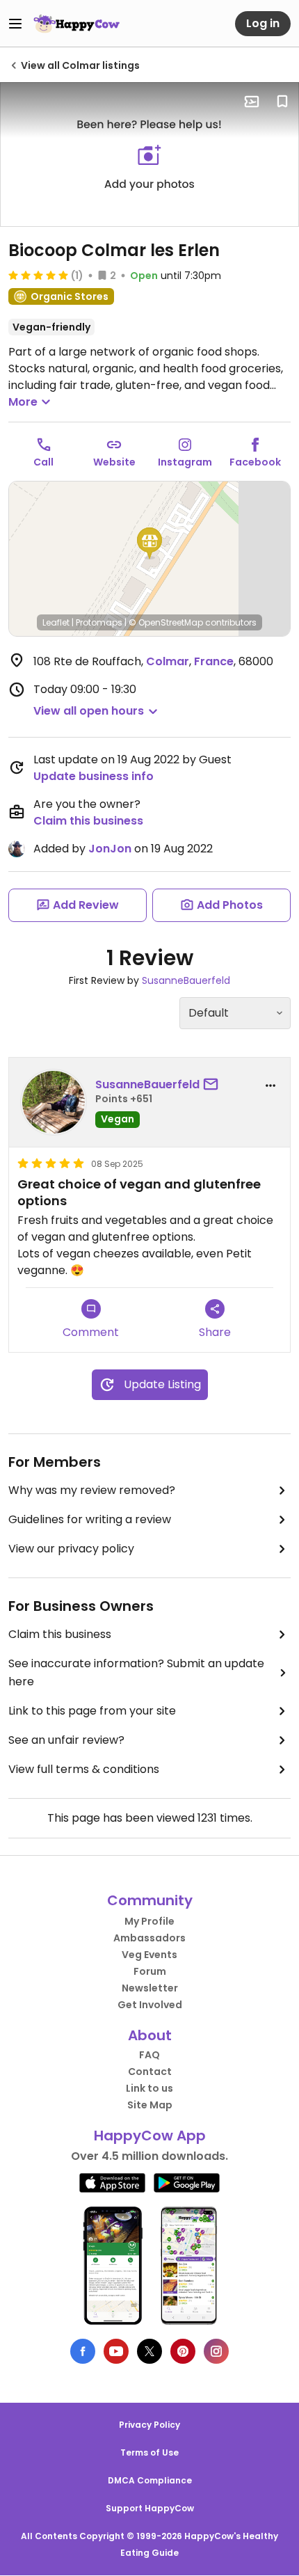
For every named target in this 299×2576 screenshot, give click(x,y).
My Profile (149, 1921)
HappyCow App (150, 2136)
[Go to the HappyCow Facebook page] (83, 2351)
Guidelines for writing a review (90, 1519)
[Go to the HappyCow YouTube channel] (116, 2351)
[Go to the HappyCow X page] (149, 2351)
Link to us (149, 2088)
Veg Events (149, 1955)
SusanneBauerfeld (186, 980)
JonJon (110, 849)
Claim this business (88, 821)
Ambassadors (149, 1938)
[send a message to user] (213, 1085)
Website (114, 462)
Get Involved (150, 2005)
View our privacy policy (71, 1549)
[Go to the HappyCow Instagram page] (216, 2351)
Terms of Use (149, 2452)
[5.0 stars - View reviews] (38, 275)
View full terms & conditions (84, 1769)
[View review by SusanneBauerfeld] (54, 1102)
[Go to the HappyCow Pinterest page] (183, 2351)
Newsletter (150, 1988)
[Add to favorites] (282, 102)
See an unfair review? (66, 1740)
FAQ (149, 2055)
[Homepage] (76, 24)
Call (43, 462)
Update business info (94, 776)
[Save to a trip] (252, 102)
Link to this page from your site (92, 1711)
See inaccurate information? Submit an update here (136, 1672)
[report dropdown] (270, 1086)
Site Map (150, 2105)
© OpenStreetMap (166, 622)
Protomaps (99, 622)
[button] (149, 543)
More (23, 402)
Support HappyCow (150, 2508)
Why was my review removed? (92, 1490)
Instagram (185, 462)
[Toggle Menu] (15, 24)
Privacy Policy (149, 2425)
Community (150, 1900)
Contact (150, 2072)
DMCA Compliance (150, 2480)
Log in (263, 23)
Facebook (255, 462)
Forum (150, 1971)
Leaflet (56, 622)
